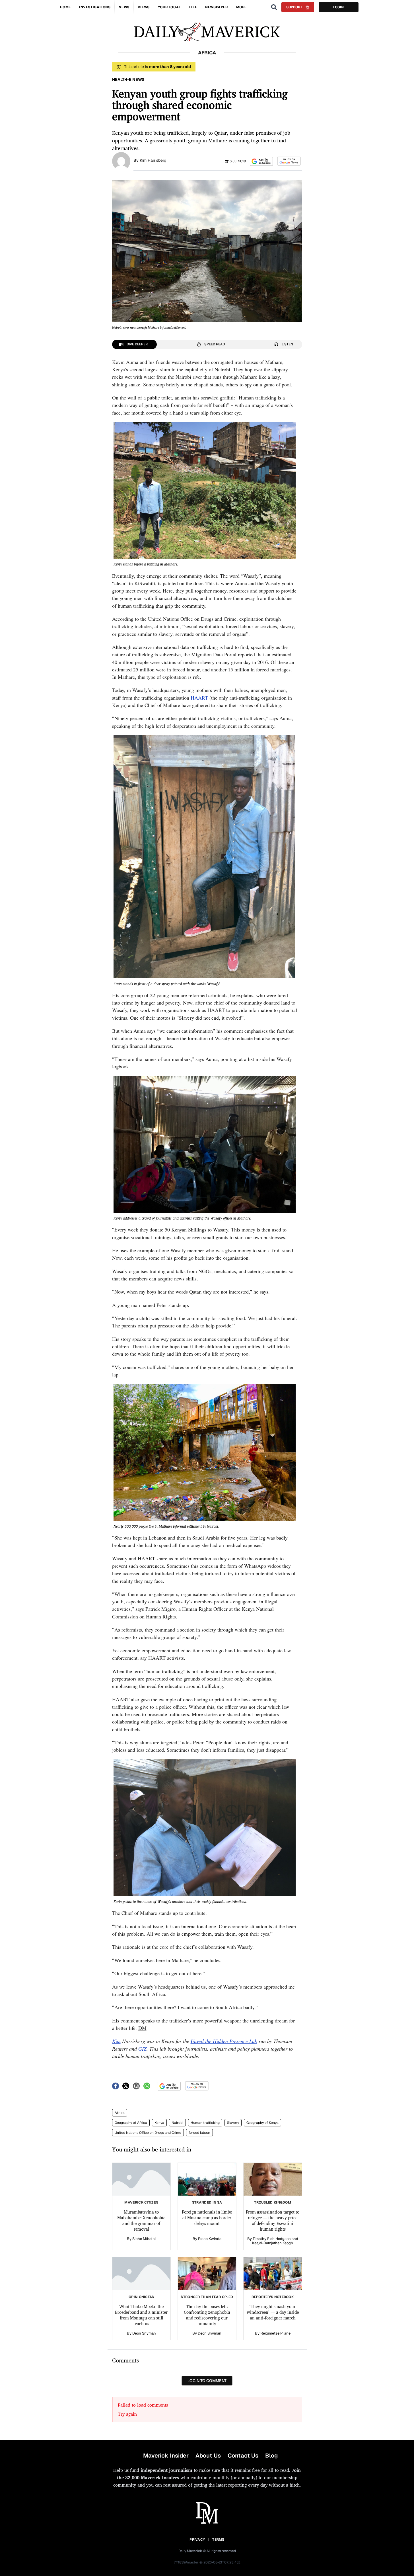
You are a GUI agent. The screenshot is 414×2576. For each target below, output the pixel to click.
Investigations (95, 7)
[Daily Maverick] (207, 32)
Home (65, 7)
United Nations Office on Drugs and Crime (148, 2133)
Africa (120, 2113)
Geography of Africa (131, 2123)
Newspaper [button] (216, 7)
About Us (208, 2456)
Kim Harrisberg (153, 160)
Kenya (159, 2123)
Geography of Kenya (262, 2123)
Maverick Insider (166, 2456)
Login (338, 7)
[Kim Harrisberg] (121, 161)
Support (294, 7)
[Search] (274, 7)
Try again (127, 2414)
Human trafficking (205, 2123)
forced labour (199, 2133)
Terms (218, 2540)
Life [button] (193, 7)
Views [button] (144, 7)
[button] (261, 161)
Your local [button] (169, 7)
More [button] (241, 7)
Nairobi (177, 2123)
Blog (271, 2456)
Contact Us (243, 2456)
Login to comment (207, 2381)
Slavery (233, 2123)
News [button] (124, 7)
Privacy (197, 2540)
